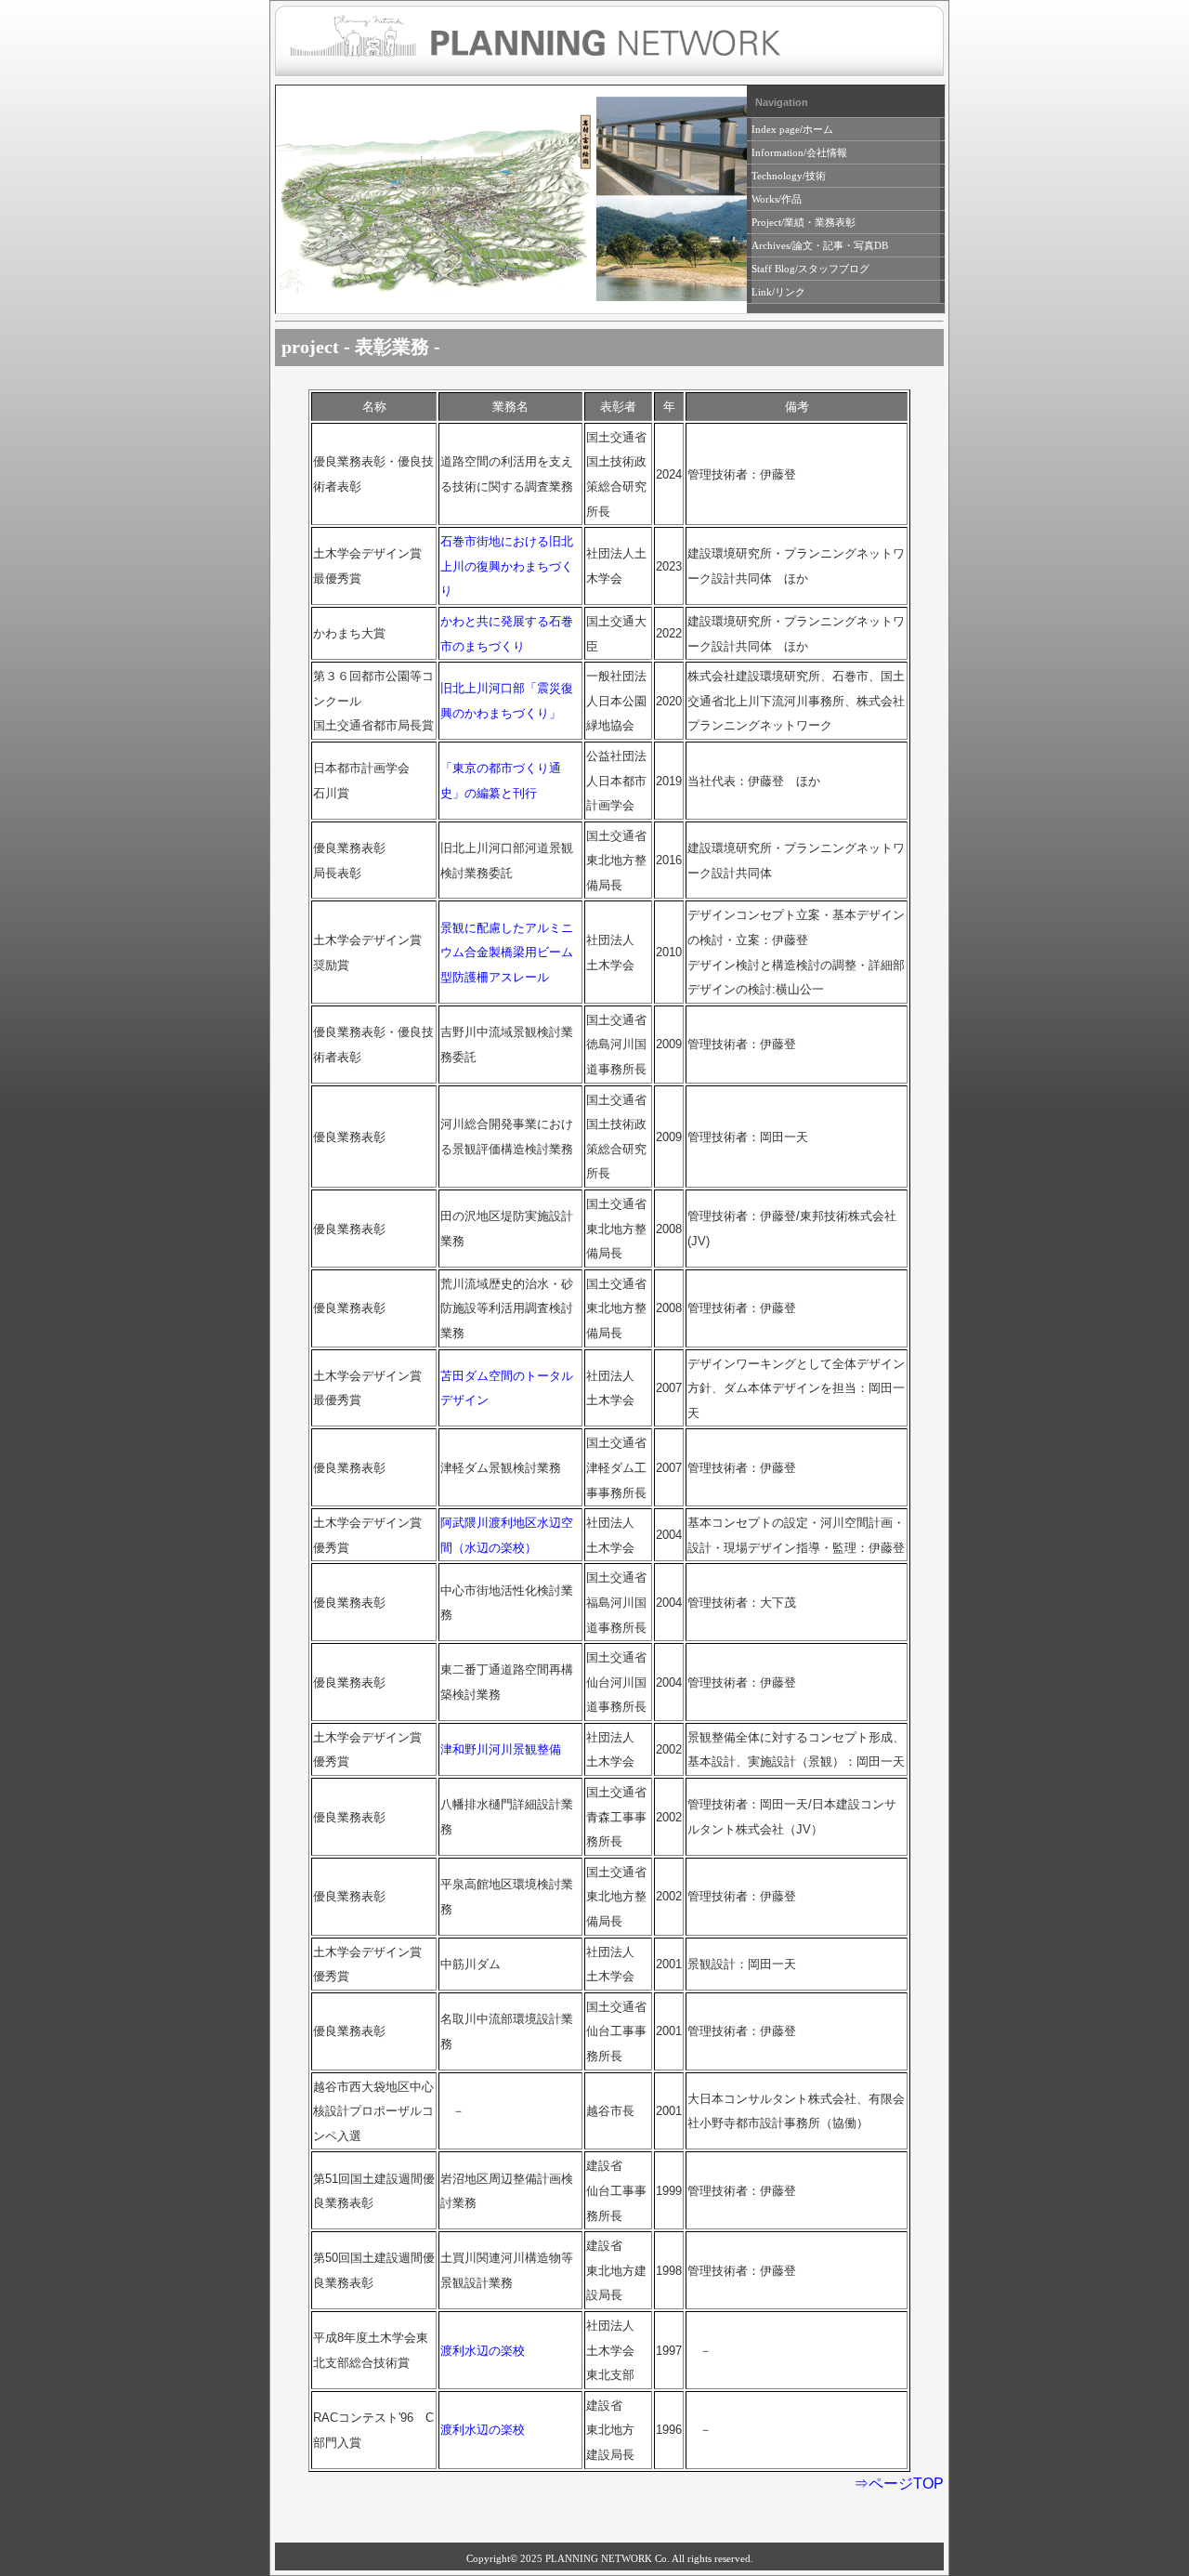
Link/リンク (778, 292)
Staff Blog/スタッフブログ (810, 269)
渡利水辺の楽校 (483, 2351)
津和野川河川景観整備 (501, 1749)
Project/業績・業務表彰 (804, 222)
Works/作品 (777, 199)
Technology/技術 (789, 176)
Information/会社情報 (799, 152)
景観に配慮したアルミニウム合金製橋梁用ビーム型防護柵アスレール (507, 953)
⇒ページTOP (899, 2484)
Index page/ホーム (792, 129)
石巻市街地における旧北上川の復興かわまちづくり (507, 566)
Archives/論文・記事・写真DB (820, 245)
